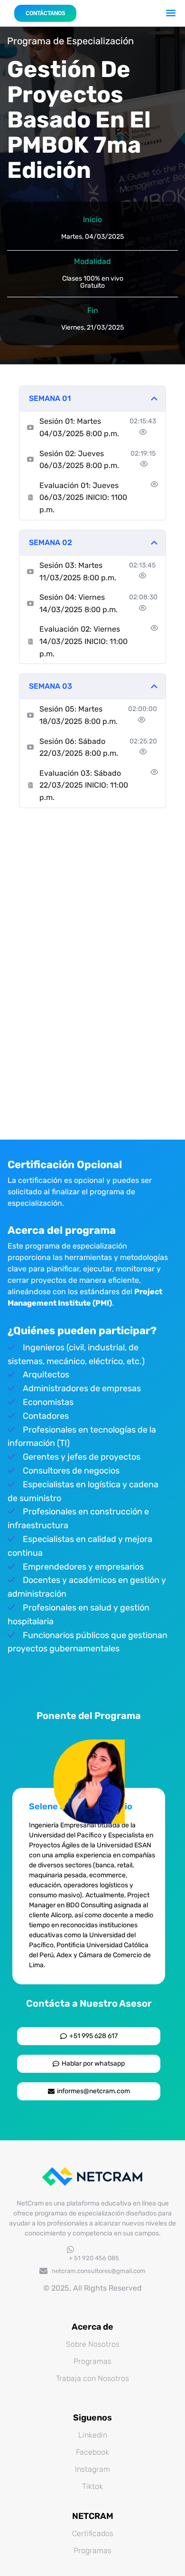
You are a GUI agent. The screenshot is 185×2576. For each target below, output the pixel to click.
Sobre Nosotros (93, 2344)
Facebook (92, 2452)
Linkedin (93, 2435)
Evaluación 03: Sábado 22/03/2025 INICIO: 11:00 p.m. (84, 785)
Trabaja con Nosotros (92, 2378)
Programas (92, 2361)
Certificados (93, 2533)
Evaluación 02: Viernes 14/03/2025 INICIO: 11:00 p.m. (83, 641)
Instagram (92, 2469)
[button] (171, 13)
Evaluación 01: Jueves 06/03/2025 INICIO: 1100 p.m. (83, 498)
